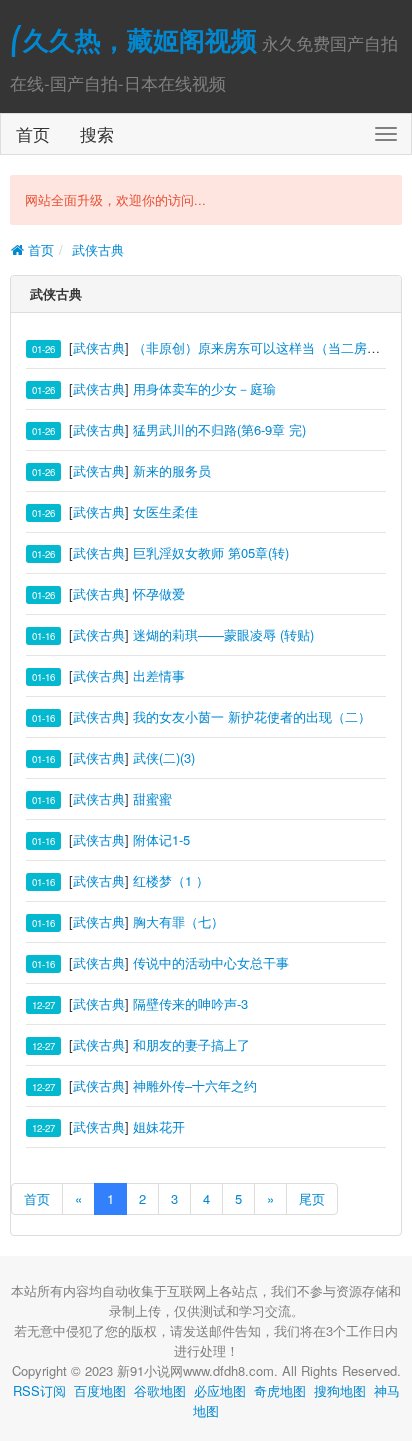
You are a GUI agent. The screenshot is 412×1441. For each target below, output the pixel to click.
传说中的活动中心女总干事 (211, 962)
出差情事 (159, 675)
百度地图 (100, 1390)
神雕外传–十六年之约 (195, 1085)
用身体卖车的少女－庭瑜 (204, 388)
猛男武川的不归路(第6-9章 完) (219, 429)
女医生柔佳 (165, 511)
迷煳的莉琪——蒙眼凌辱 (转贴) (223, 634)
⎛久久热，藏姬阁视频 (133, 39)
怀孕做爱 (159, 593)
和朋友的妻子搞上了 (191, 1044)
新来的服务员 (172, 470)
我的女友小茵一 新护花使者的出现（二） (252, 716)
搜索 (97, 133)
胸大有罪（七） (178, 921)
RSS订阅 (39, 1390)
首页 (33, 133)
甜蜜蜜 (152, 798)
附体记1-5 (161, 839)
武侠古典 (98, 249)
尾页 (312, 1198)
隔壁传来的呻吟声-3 (190, 1003)
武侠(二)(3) (164, 757)
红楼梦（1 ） (171, 880)
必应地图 (220, 1390)
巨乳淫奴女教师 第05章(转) (211, 552)
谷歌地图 (160, 1390)
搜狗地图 (340, 1390)
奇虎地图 (280, 1390)
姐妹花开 (159, 1126)
